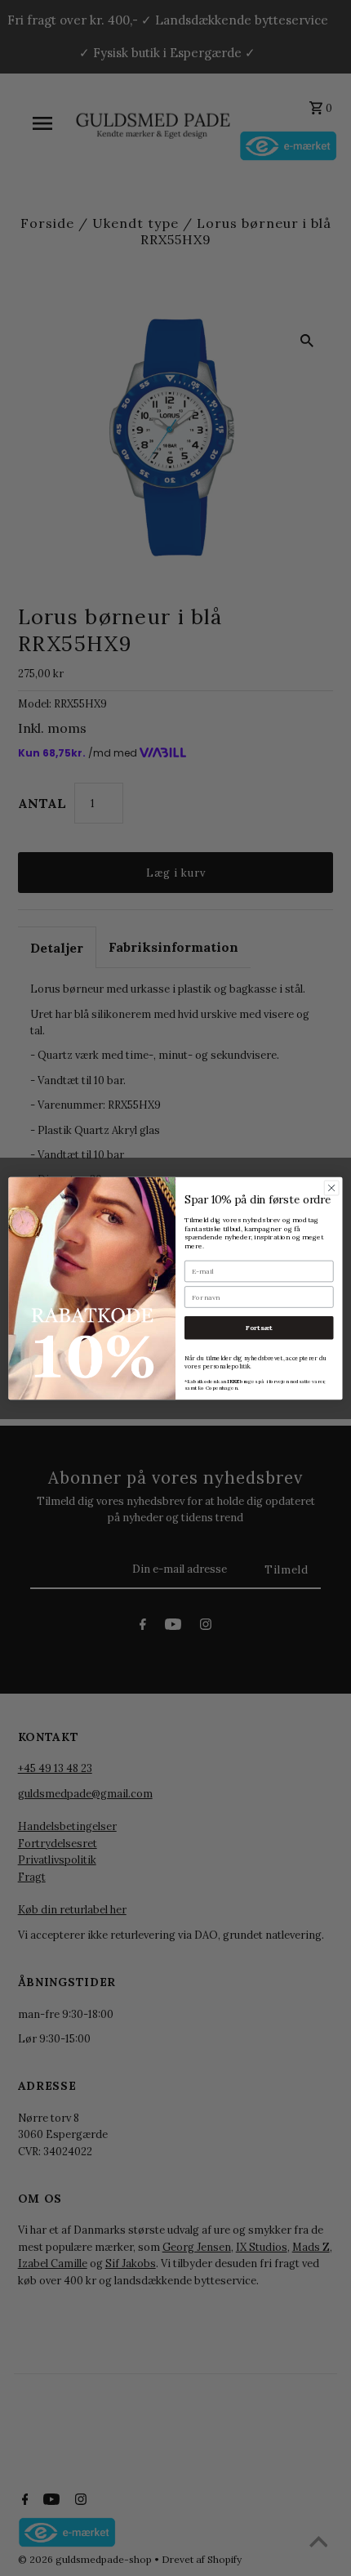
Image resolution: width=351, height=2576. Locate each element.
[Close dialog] (331, 1187)
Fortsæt (259, 1327)
